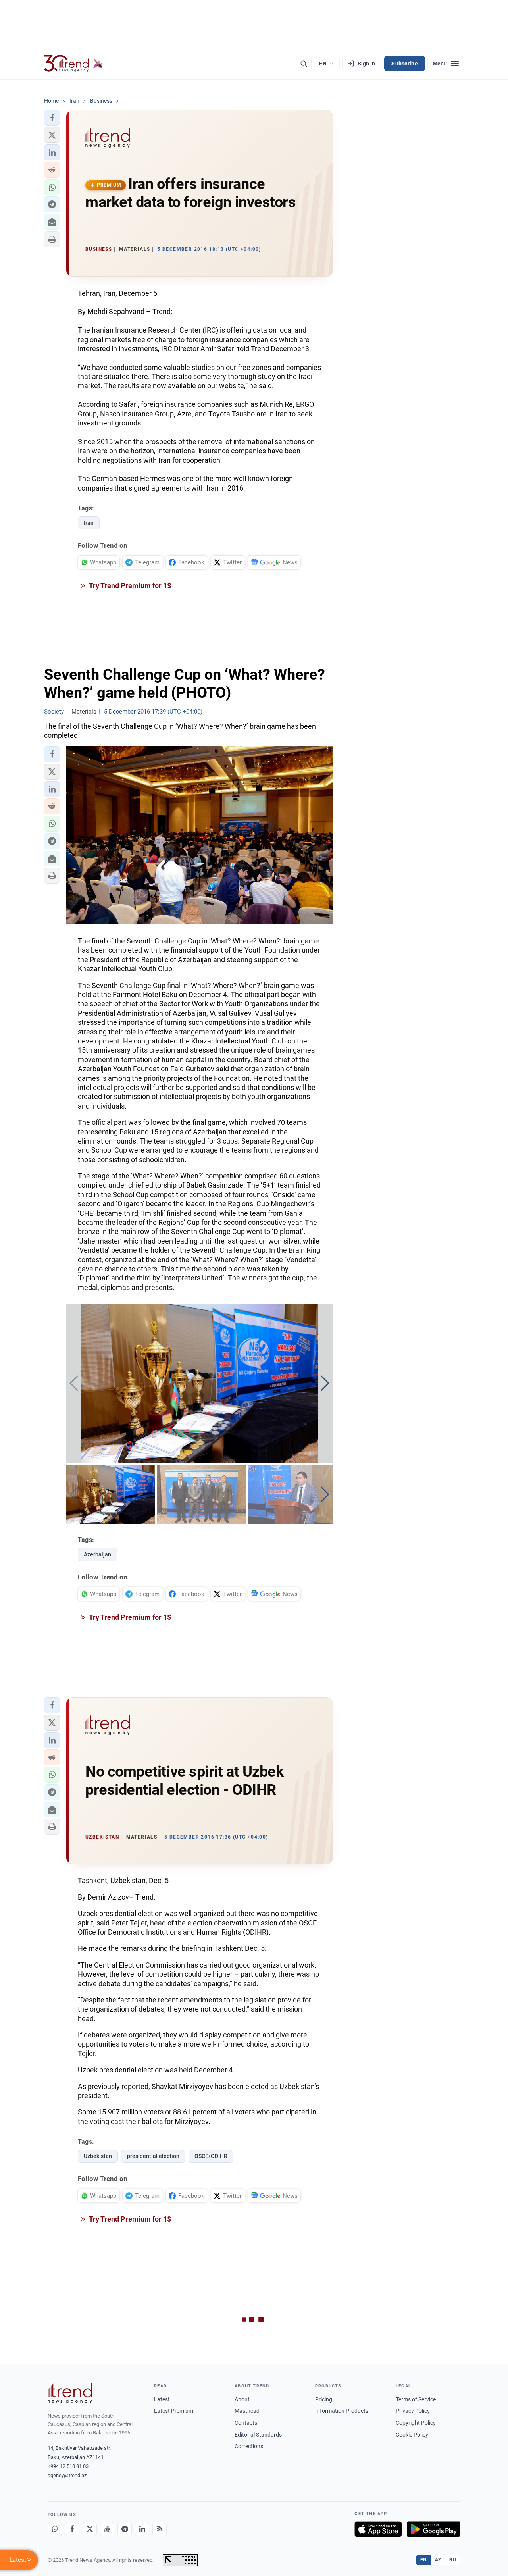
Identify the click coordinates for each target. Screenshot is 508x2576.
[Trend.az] (73, 64)
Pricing (324, 2399)
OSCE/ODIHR (211, 2156)
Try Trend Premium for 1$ (129, 586)
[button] (52, 118)
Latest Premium (174, 2411)
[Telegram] (125, 2529)
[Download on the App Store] (378, 2529)
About (242, 2399)
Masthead (247, 2411)
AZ (438, 2560)
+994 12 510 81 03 (68, 2466)
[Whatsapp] (55, 2529)
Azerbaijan (97, 1554)
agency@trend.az (67, 2475)
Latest (162, 2399)
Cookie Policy (412, 2435)
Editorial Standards (258, 2435)
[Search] (304, 64)
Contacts (246, 2423)
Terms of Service (416, 2399)
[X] (90, 2529)
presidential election (153, 2156)
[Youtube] (107, 2529)
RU (453, 2560)
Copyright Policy (416, 2423)
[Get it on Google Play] (434, 2529)
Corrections (249, 2446)
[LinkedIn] (142, 2529)
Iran (89, 523)
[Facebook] (72, 2529)
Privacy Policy (413, 2411)
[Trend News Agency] (70, 2393)
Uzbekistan (98, 2156)
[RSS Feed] (160, 2529)
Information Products (342, 2411)
